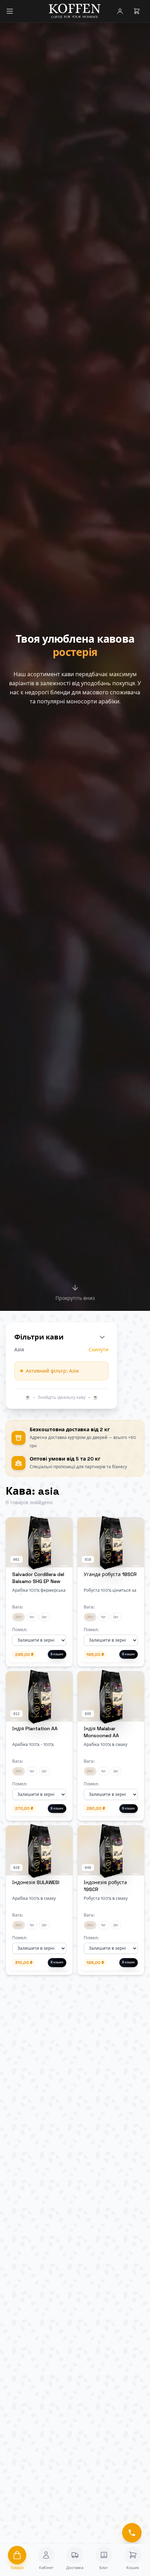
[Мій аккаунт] (120, 11)
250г (19, 1617)
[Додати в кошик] (63, 1526)
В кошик (57, 1654)
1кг (32, 1617)
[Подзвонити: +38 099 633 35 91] (132, 2533)
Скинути (99, 1350)
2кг (44, 1617)
